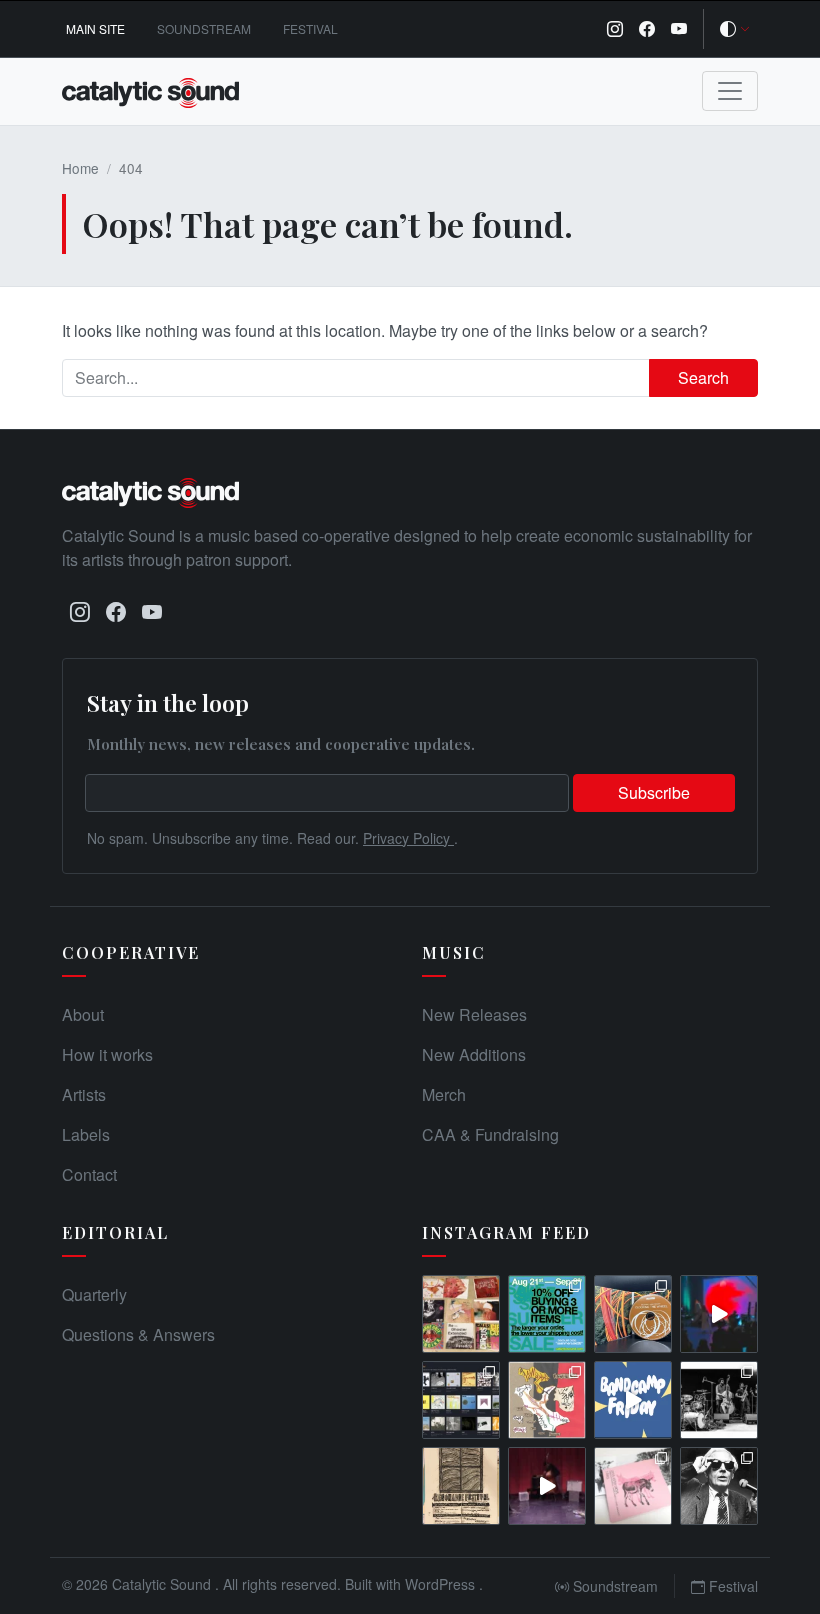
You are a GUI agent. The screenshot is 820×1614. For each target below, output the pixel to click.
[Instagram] (615, 29)
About (83, 1014)
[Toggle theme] (735, 29)
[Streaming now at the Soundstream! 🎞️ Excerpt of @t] (547, 1486)
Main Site (95, 28)
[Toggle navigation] (730, 91)
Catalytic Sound (163, 1584)
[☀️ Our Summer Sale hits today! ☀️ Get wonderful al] (547, 1314)
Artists (84, 1094)
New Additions (474, 1054)
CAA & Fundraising (490, 1134)
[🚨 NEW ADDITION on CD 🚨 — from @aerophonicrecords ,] (633, 1314)
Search (703, 377)
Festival (310, 28)
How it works (107, 1054)
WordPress (442, 1584)
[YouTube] (679, 29)
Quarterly (94, 1294)
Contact (89, 1174)
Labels (86, 1134)
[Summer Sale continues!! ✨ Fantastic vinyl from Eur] (461, 1314)
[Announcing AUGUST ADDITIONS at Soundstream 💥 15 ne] (461, 1400)
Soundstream (204, 28)
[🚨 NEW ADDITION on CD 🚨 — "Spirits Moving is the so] (719, 1400)
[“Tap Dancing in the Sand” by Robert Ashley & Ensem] (719, 1486)
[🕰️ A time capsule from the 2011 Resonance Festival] (461, 1486)
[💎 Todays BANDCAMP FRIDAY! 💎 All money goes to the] (633, 1400)
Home (80, 168)
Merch (444, 1094)
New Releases (474, 1014)
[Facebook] (647, 29)
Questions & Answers (138, 1334)
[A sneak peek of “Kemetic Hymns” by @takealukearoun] (719, 1314)
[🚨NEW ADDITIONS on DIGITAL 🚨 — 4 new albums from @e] (547, 1400)
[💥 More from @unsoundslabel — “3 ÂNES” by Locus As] (633, 1486)
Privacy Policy (408, 838)
